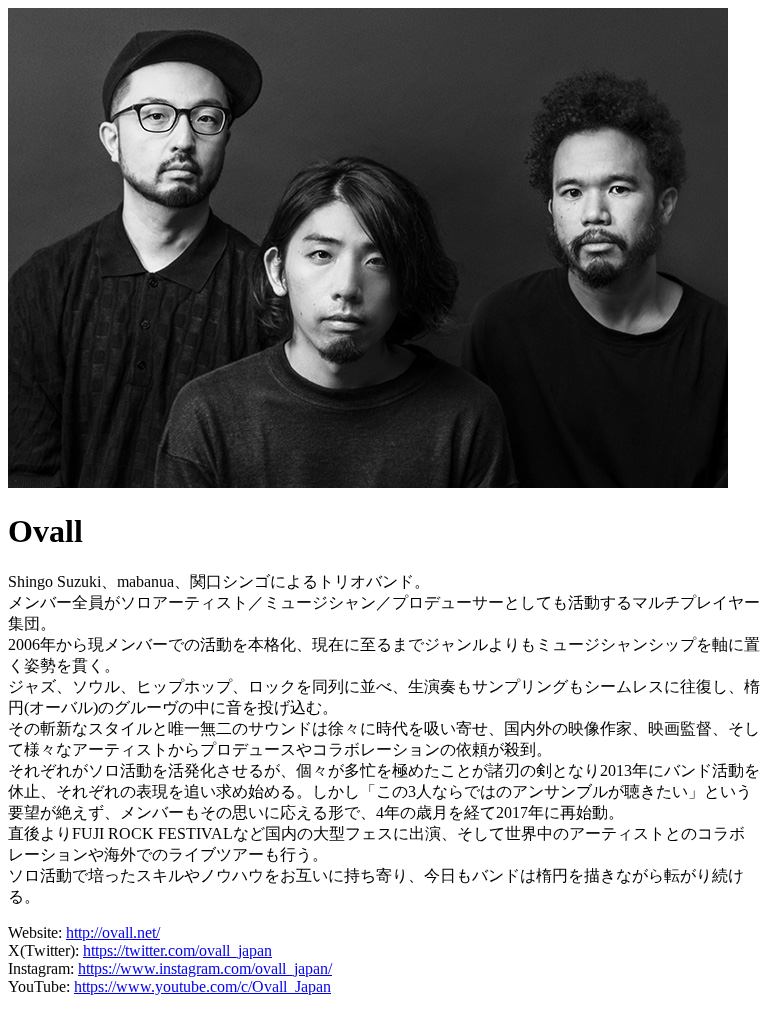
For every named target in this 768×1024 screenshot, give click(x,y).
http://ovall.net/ (113, 932)
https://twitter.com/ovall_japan (177, 950)
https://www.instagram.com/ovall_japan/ (205, 968)
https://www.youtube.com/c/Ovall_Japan (202, 986)
